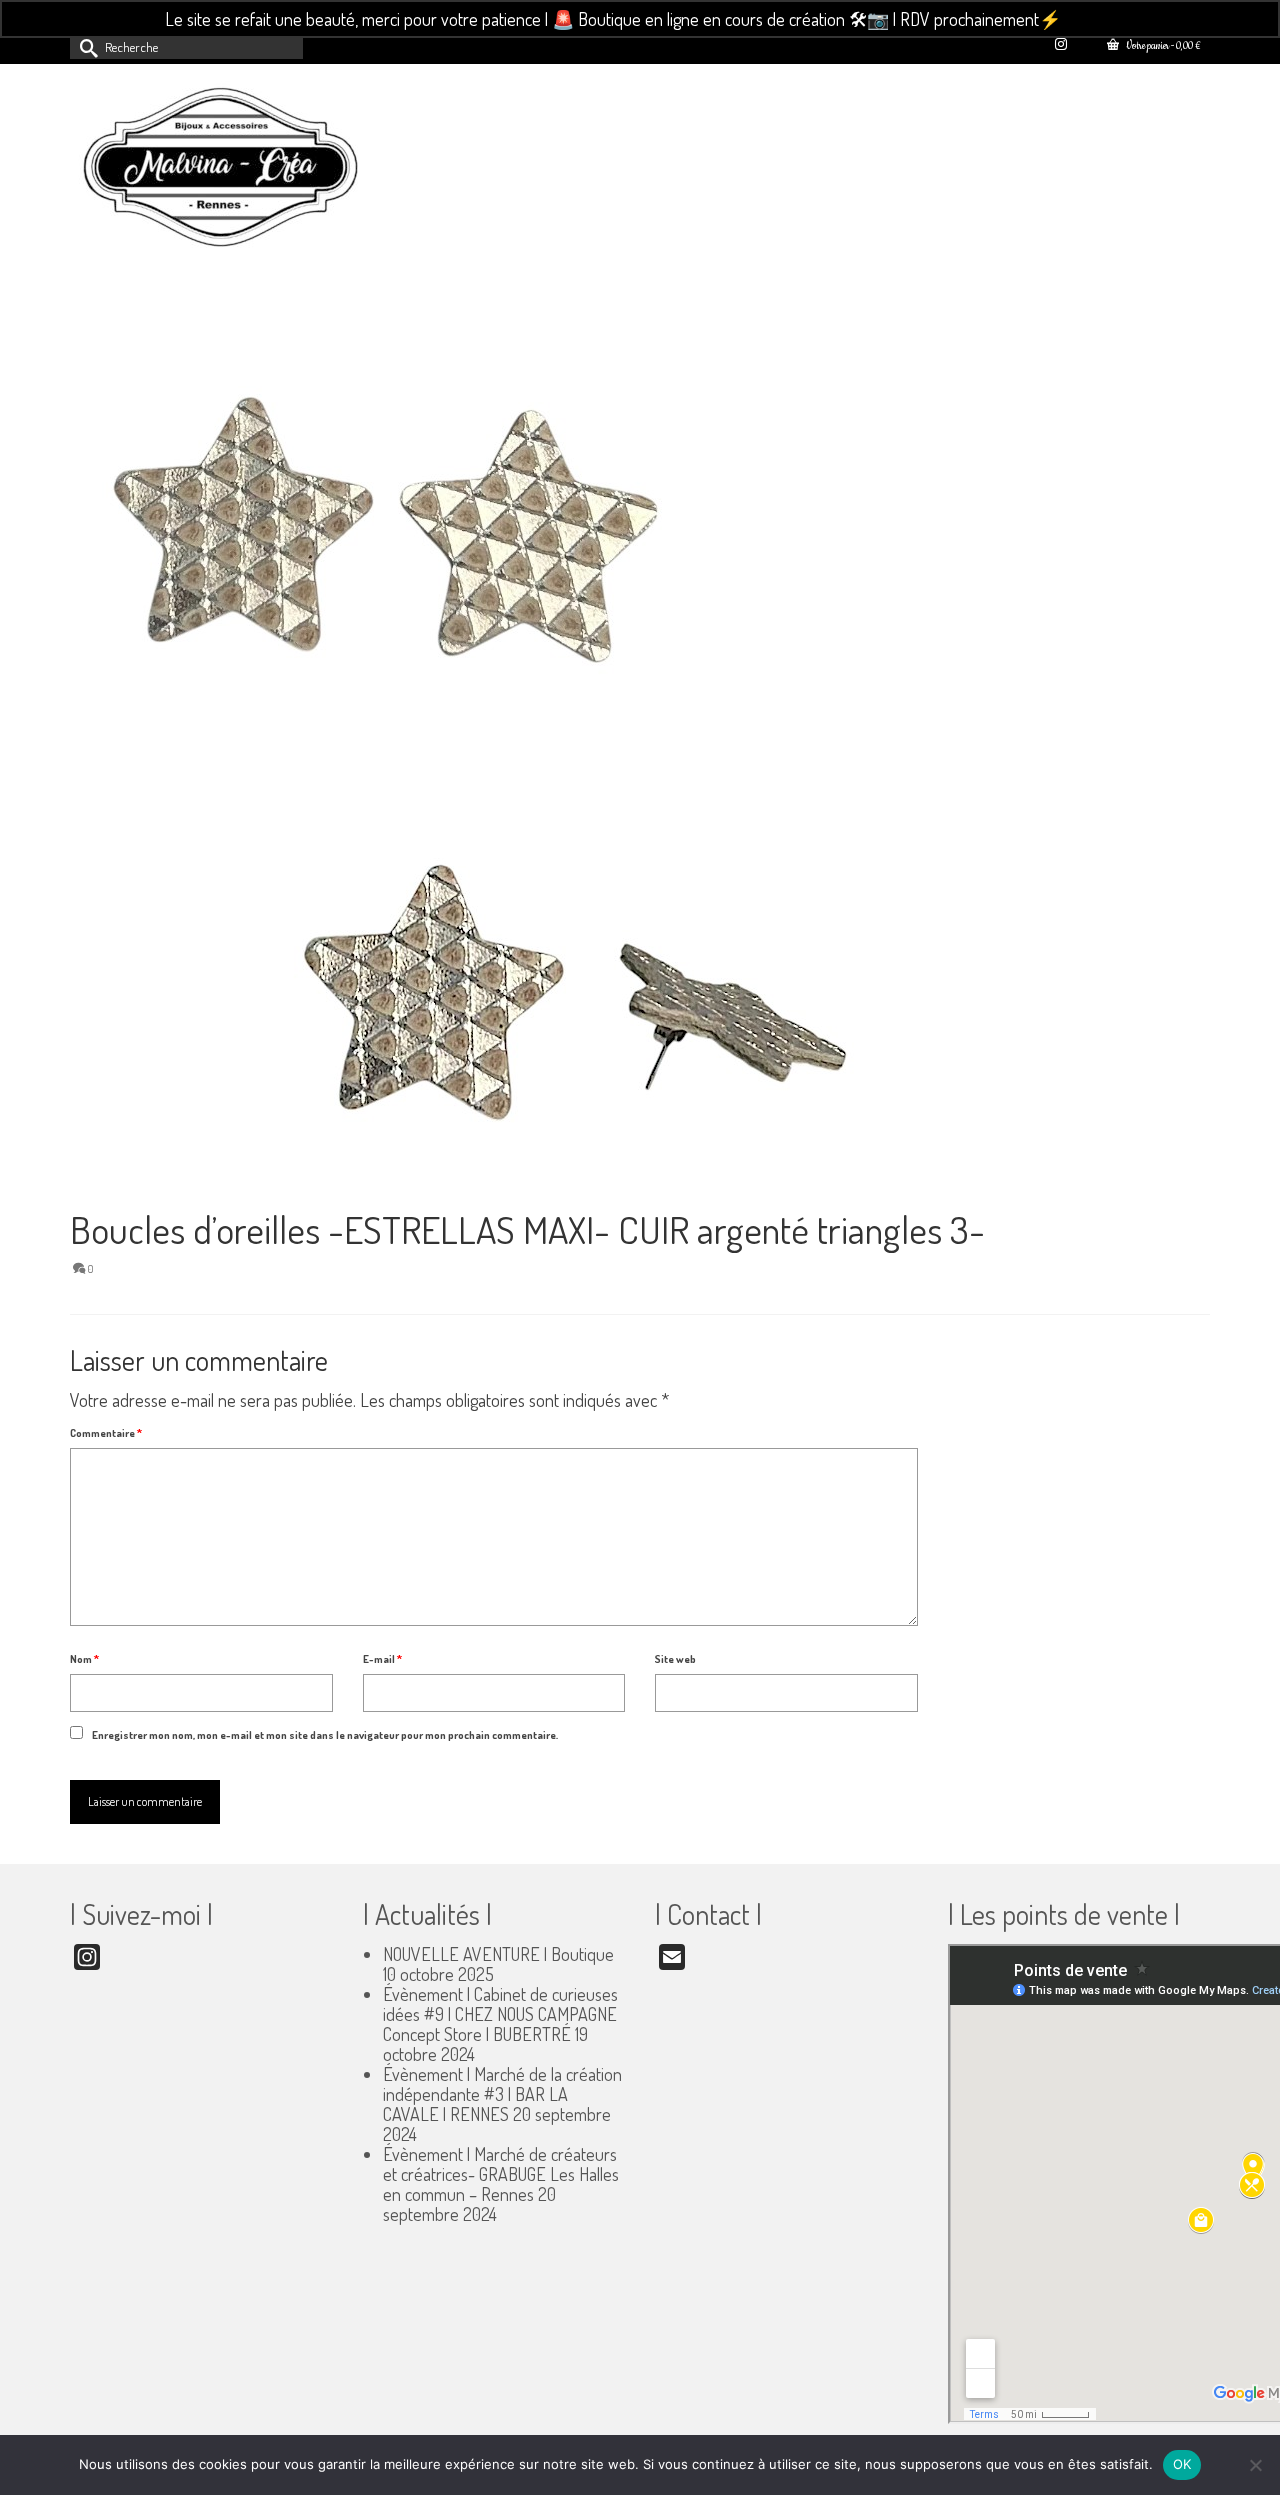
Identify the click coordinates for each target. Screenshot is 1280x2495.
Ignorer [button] (1090, 19)
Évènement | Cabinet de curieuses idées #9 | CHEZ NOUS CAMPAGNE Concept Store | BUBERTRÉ (500, 2014)
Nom (84, 1659)
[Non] (1255, 2465)
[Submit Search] (85, 46)
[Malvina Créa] (250, 170)
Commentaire (106, 1433)
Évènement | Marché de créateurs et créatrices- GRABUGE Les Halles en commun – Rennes (501, 2174)
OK (1182, 2464)
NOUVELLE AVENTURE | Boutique (498, 1954)
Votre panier (1162, 46)
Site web (675, 1659)
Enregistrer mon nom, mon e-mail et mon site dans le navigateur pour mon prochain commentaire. (325, 1735)
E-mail (382, 1659)
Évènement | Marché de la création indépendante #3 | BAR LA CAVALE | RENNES (502, 2094)
